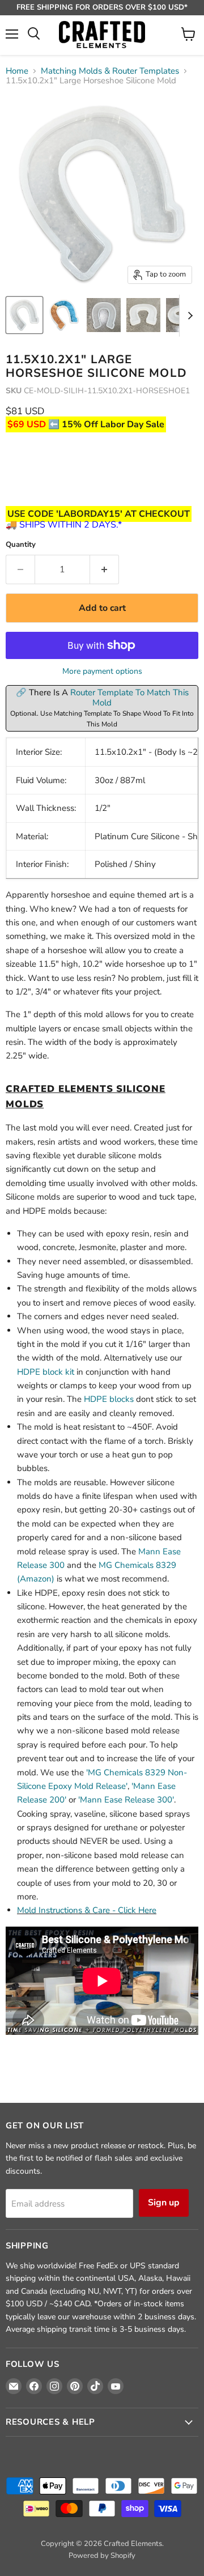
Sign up (164, 2203)
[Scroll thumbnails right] (188, 316)
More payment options (102, 671)
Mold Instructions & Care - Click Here (87, 1910)
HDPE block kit (46, 1372)
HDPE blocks (109, 1399)
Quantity (21, 545)
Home (17, 71)
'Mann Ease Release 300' (126, 1800)
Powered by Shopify (102, 2556)
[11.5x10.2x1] (24, 315)
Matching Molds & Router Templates (110, 71)
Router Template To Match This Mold (129, 698)
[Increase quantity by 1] (105, 569)
